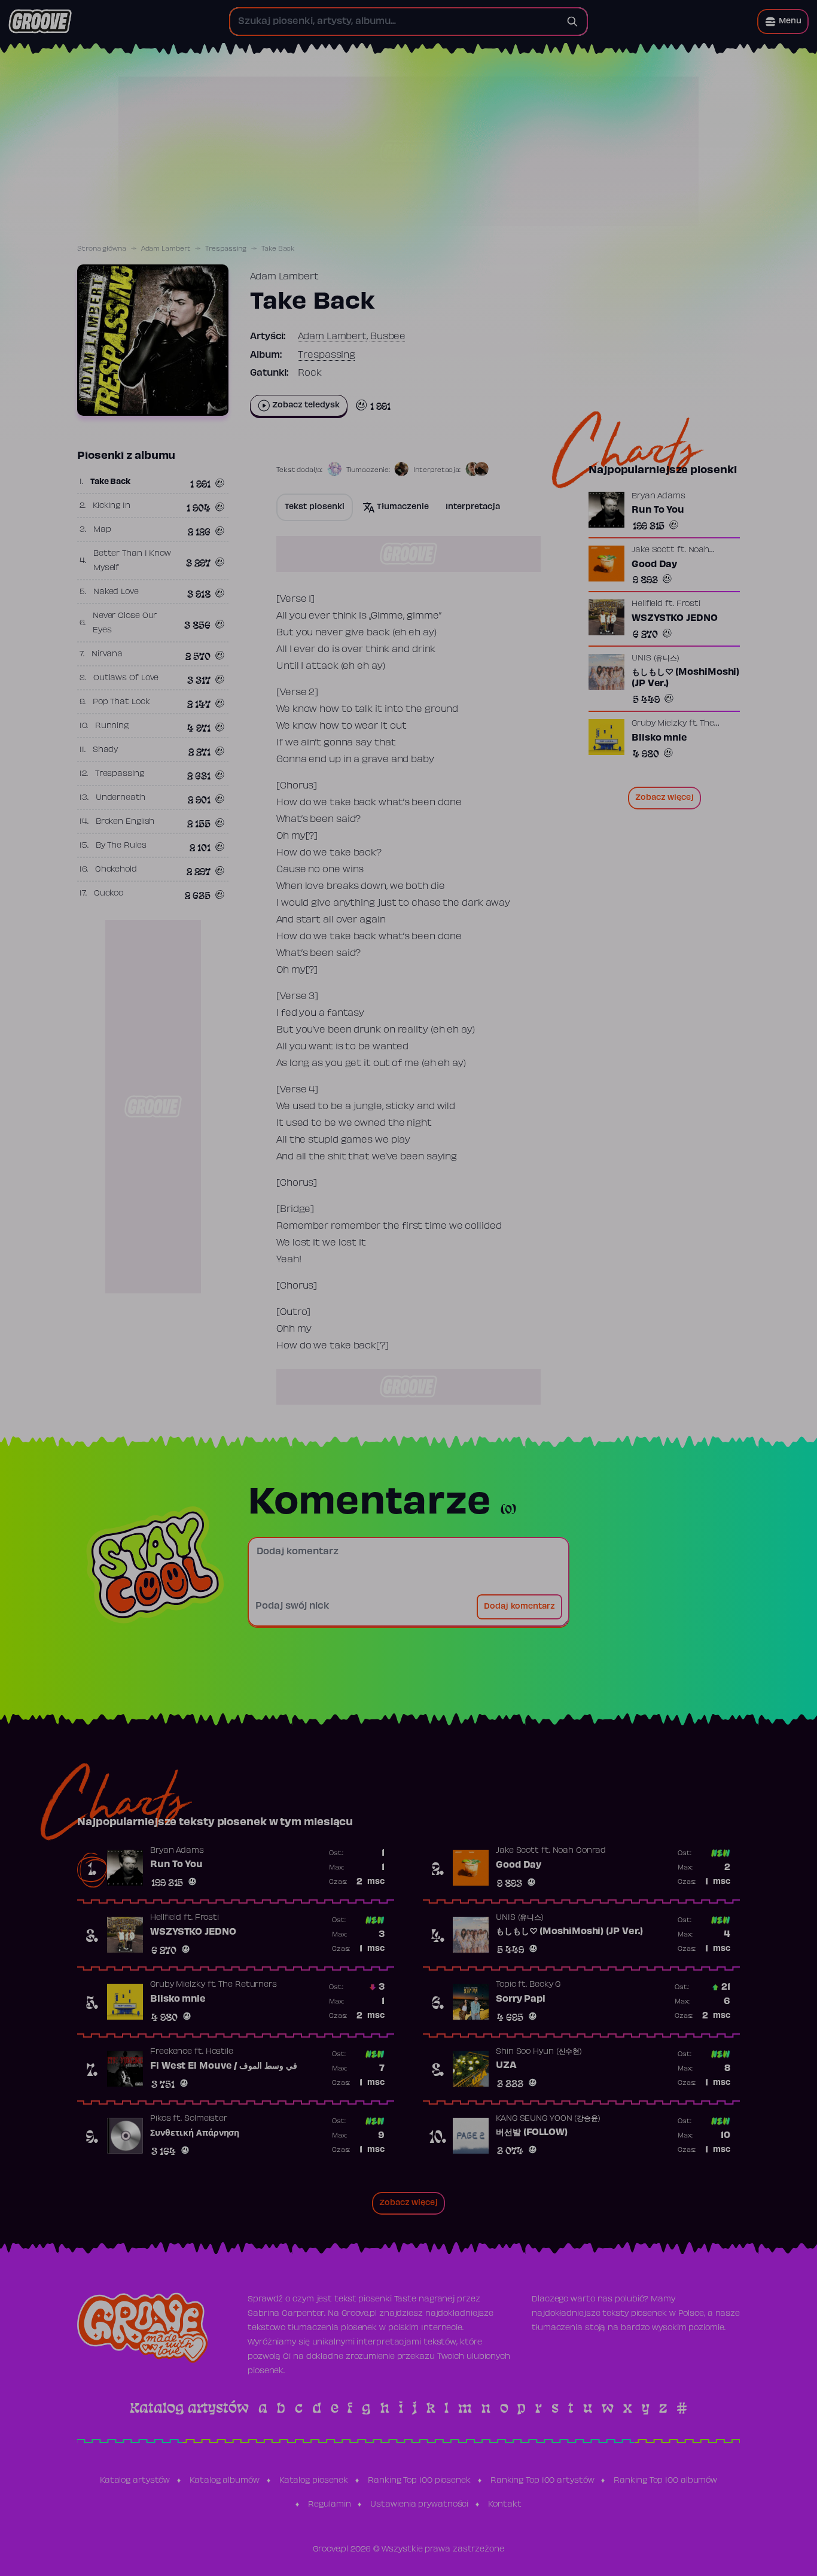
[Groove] (40, 22)
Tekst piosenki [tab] (315, 507)
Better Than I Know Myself (132, 561)
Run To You (658, 510)
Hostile (220, 2052)
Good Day (654, 565)
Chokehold (116, 870)
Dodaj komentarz (519, 1607)
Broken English (125, 822)
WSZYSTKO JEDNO (675, 619)
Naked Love (116, 592)
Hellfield (647, 604)
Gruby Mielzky (659, 724)
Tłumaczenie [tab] (403, 507)
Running (112, 726)
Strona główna (102, 249)
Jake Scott (653, 550)
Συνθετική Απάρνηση (195, 2133)
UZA (506, 2066)
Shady (106, 750)
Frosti (688, 604)
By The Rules (121, 846)
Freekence (171, 2052)
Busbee (388, 337)
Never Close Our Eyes (125, 623)
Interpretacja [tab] (473, 507)
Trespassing (226, 249)
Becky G (545, 1985)
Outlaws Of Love (126, 678)
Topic (506, 1985)
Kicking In (112, 506)
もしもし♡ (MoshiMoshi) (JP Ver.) (685, 678)
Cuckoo (109, 894)
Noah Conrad (579, 1851)
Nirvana (107, 654)
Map (102, 530)
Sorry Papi (521, 1999)
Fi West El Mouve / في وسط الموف (224, 2066)
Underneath (121, 798)
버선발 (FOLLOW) (532, 2133)
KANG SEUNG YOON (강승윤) (548, 2119)
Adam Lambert (166, 249)
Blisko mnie (659, 738)
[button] (783, 22)
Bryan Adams (659, 497)
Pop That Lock (121, 702)
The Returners (248, 1985)
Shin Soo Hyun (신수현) (539, 2052)
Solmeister (206, 2119)
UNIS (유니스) (656, 659)
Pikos (161, 2119)
